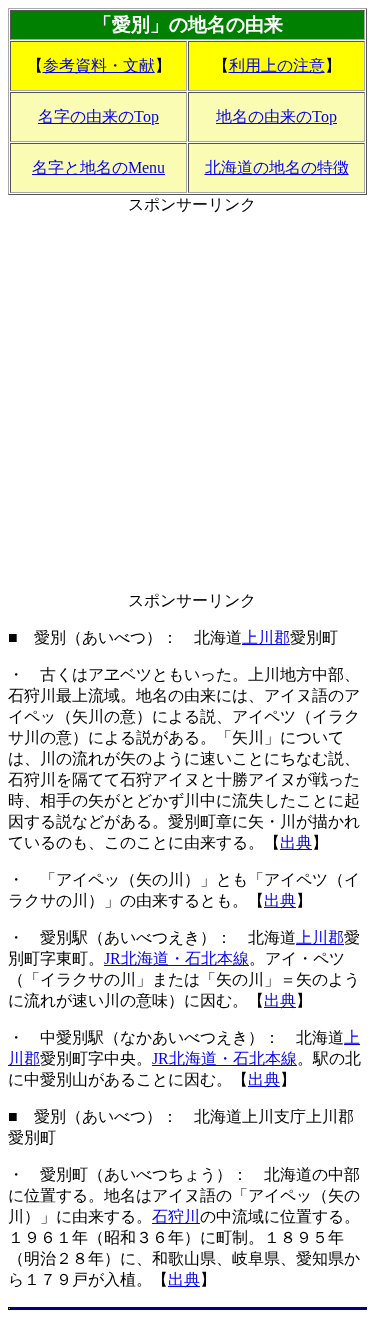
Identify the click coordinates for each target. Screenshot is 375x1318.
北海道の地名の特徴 (277, 167)
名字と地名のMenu (98, 167)
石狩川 (176, 1216)
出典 (296, 842)
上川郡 (266, 637)
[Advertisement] (187, 403)
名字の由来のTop (98, 116)
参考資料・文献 (99, 65)
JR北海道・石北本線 (176, 958)
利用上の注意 (277, 65)
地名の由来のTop (276, 116)
